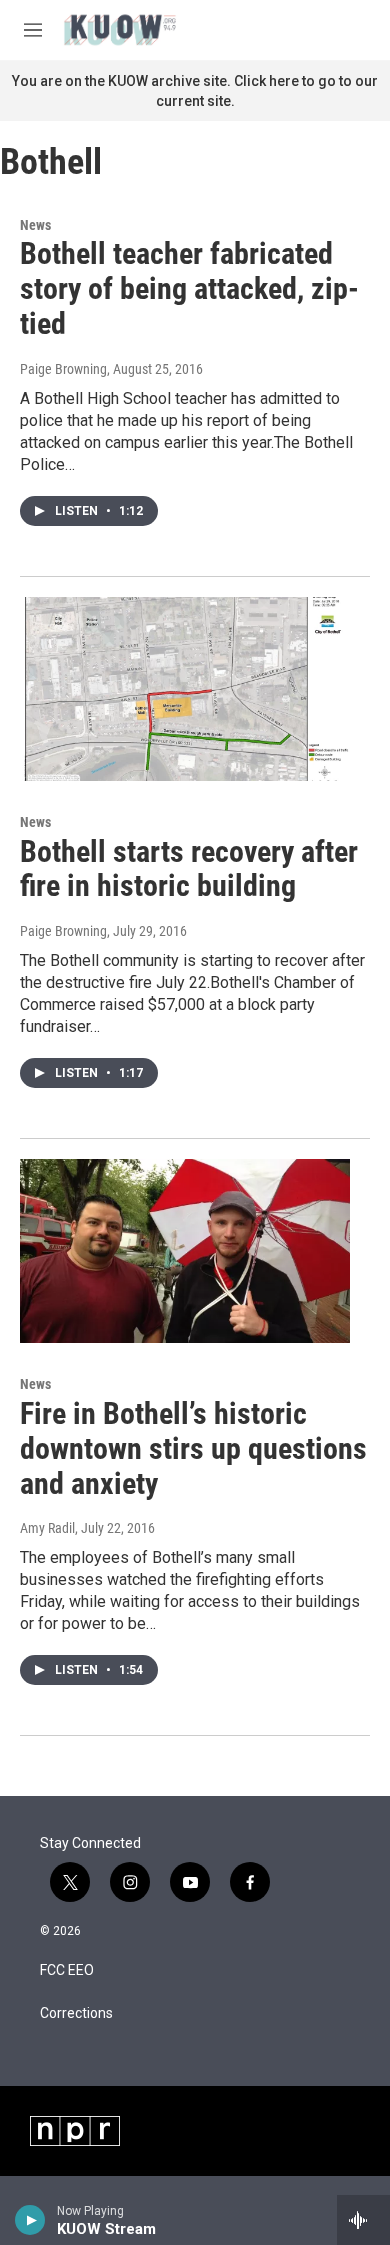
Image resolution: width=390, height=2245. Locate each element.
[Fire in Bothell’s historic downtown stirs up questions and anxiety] (185, 1251)
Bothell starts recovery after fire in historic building (189, 869)
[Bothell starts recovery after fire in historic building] (185, 689)
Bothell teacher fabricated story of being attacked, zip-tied (189, 288)
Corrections (76, 2013)
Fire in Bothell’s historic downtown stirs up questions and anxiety (193, 1448)
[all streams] (363, 2220)
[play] (30, 2220)
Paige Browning (63, 369)
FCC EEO (67, 1970)
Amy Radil (47, 1528)
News (35, 225)
